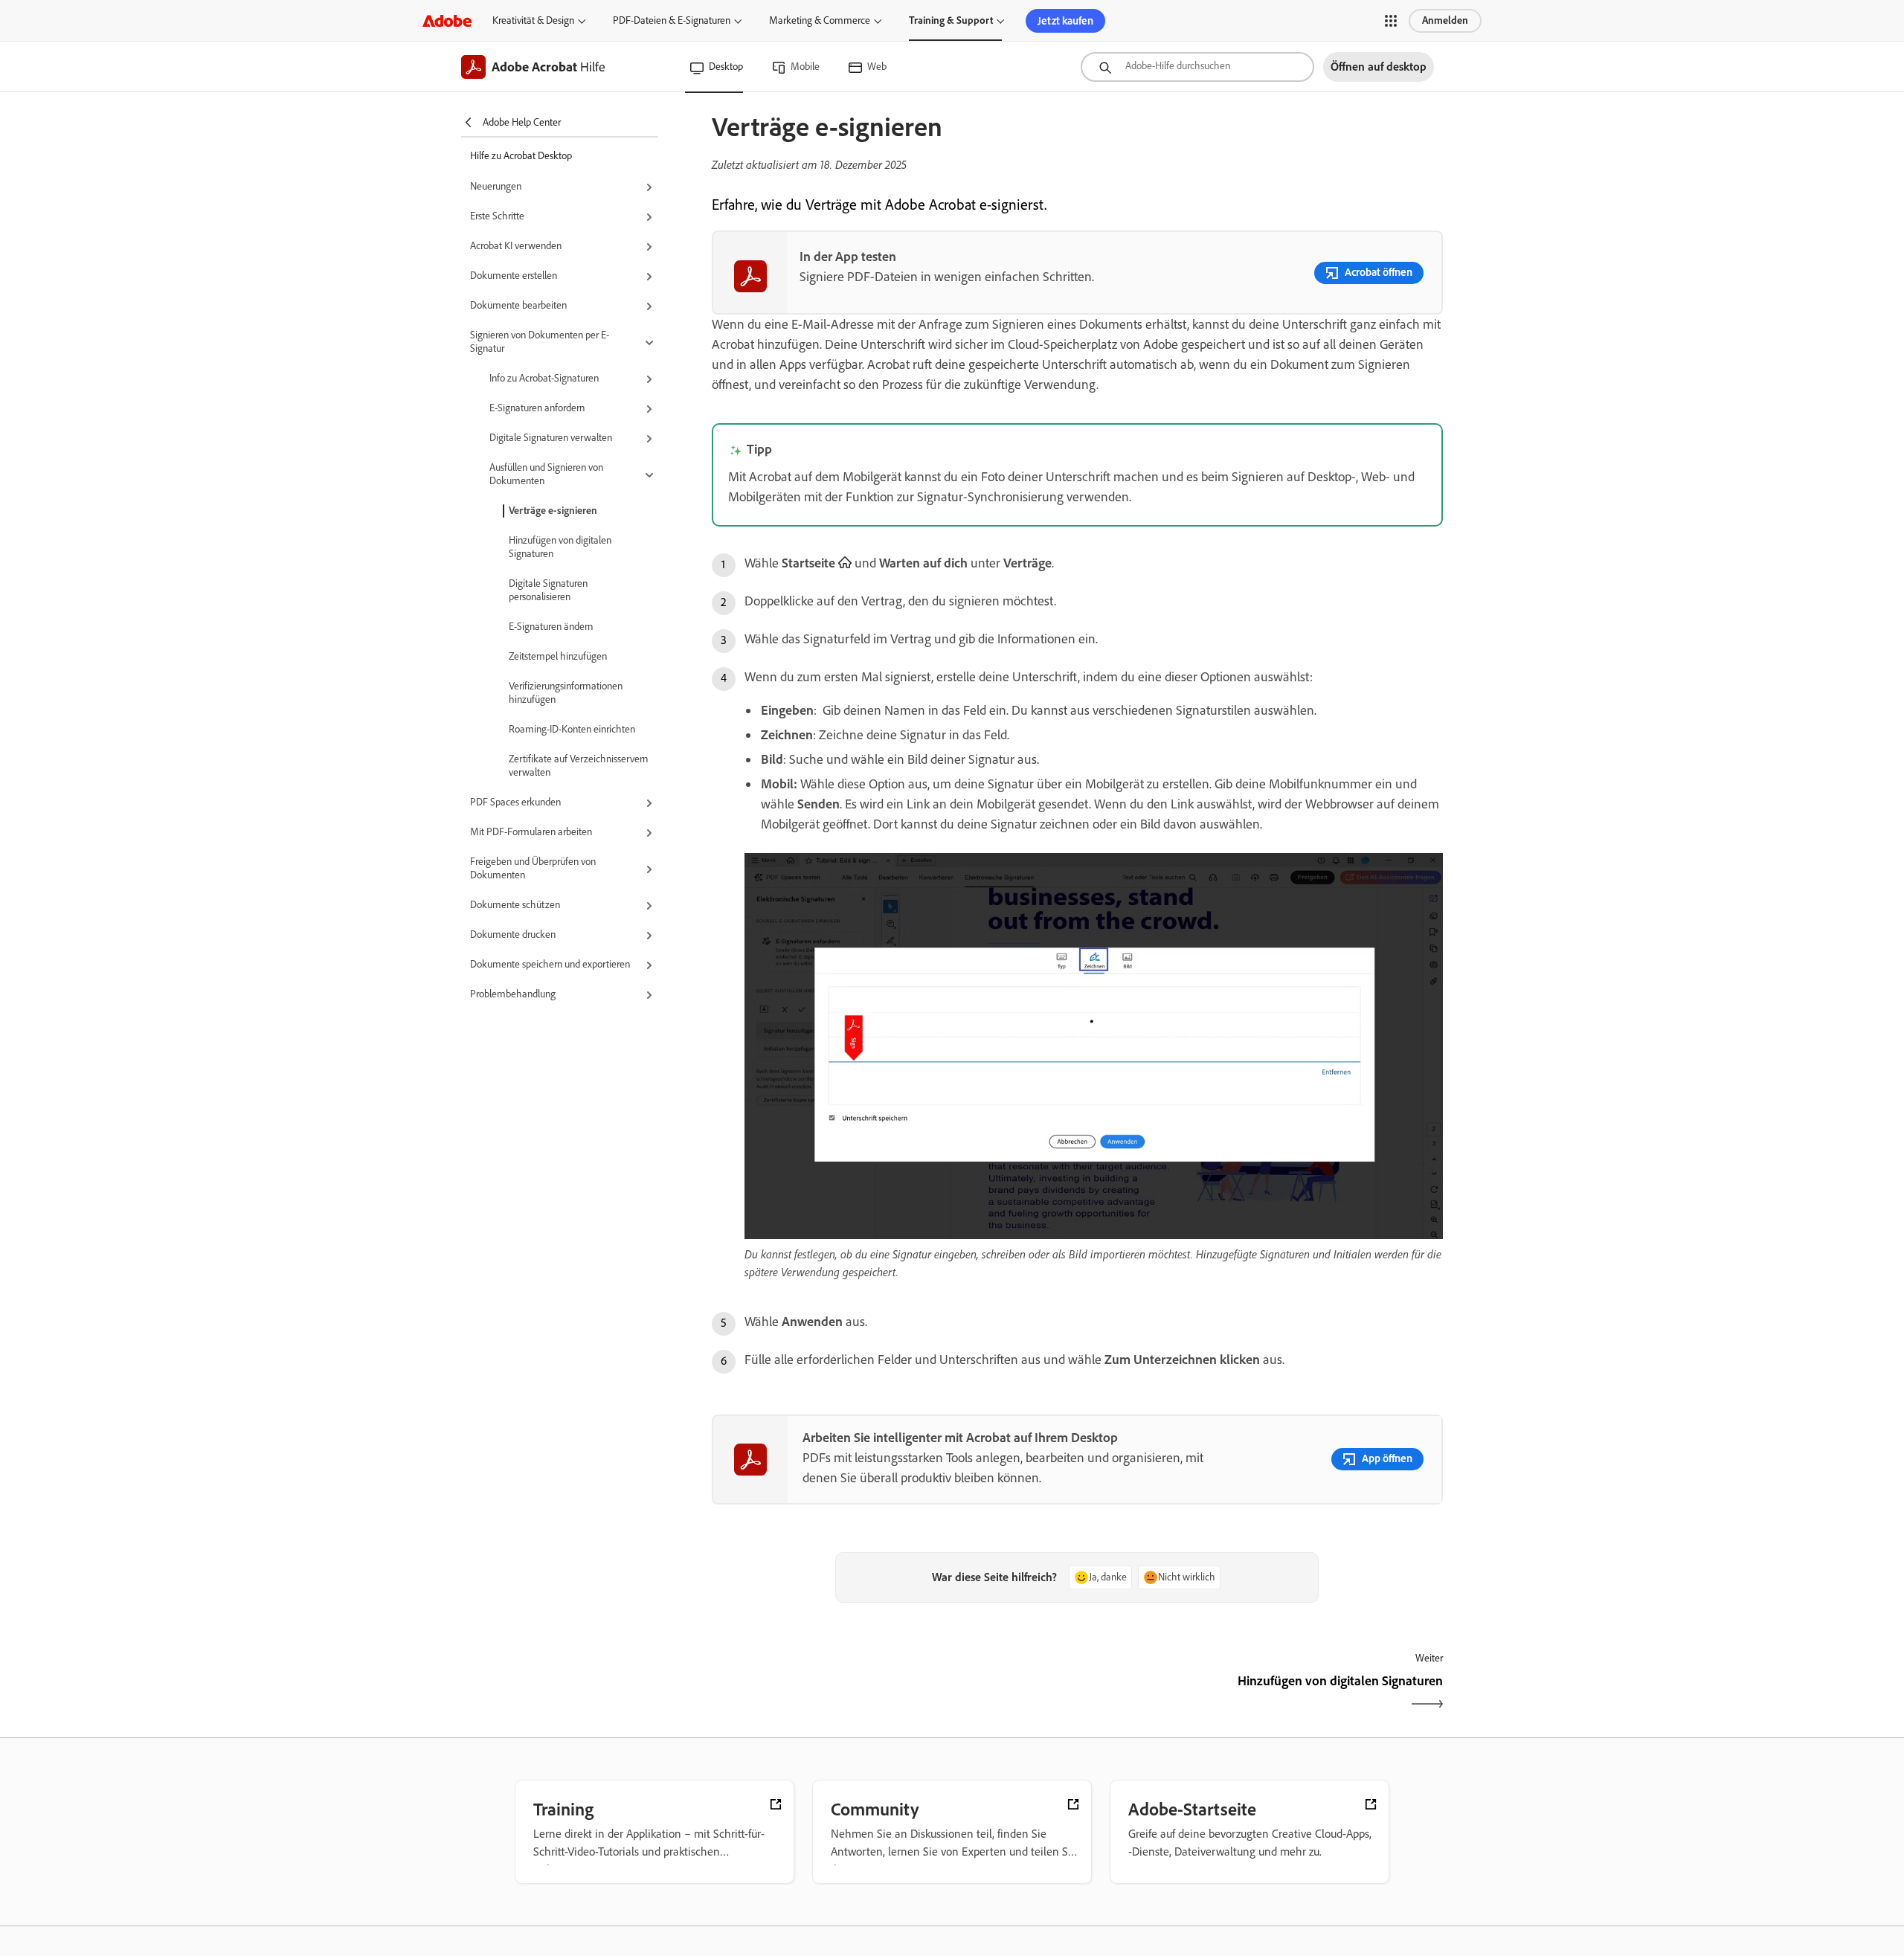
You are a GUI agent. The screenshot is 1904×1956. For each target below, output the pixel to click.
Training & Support (951, 20)
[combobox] (1197, 67)
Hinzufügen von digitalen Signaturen (560, 547)
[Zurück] (893, 1694)
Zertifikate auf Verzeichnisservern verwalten (578, 766)
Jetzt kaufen (1065, 21)
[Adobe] (447, 20)
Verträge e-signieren (553, 511)
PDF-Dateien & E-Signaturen (672, 20)
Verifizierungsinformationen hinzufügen (566, 693)
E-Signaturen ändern (551, 627)
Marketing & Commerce (820, 20)
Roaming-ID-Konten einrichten (572, 729)
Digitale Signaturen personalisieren (548, 590)
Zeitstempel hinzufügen (558, 656)
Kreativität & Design (533, 20)
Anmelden (1445, 20)
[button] (1391, 21)
